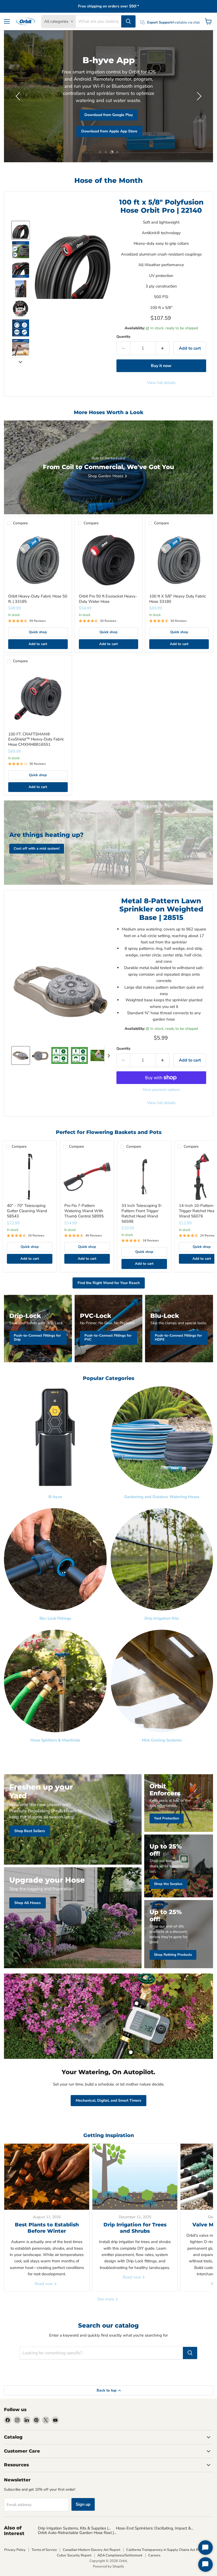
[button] (19, 96)
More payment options (161, 1090)
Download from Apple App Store (109, 131)
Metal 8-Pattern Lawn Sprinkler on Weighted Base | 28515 (161, 909)
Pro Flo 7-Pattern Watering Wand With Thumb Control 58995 (84, 1211)
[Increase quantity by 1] (163, 348)
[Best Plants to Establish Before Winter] (47, 2177)
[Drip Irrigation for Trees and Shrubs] (135, 2177)
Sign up (83, 2504)
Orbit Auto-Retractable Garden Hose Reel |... (77, 2533)
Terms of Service (44, 2550)
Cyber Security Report (74, 2555)
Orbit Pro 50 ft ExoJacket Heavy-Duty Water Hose (108, 599)
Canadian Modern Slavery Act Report (92, 2550)
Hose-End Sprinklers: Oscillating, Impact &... (155, 2528)
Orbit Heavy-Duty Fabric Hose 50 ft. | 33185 (38, 599)
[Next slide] (20, 362)
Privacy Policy (15, 2550)
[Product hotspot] (137, 2003)
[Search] (128, 21)
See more (106, 2299)
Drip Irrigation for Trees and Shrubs (135, 2228)
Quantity (123, 337)
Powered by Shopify (108, 2566)
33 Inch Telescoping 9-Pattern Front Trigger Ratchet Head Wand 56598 (142, 1213)
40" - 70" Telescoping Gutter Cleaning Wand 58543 (27, 1211)
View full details (161, 383)
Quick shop (38, 632)
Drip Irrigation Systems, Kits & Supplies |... (74, 2528)
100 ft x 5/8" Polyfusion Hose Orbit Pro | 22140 (161, 206)
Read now (44, 2284)
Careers (154, 2555)
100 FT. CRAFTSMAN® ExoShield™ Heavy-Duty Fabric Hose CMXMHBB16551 (36, 739)
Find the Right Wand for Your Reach (109, 1283)
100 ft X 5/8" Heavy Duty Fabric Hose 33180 (178, 599)
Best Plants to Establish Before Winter (47, 2228)
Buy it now (161, 366)
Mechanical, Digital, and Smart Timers (108, 2100)
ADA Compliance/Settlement (120, 2555)
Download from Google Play (109, 115)
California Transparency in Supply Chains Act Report (167, 2550)
